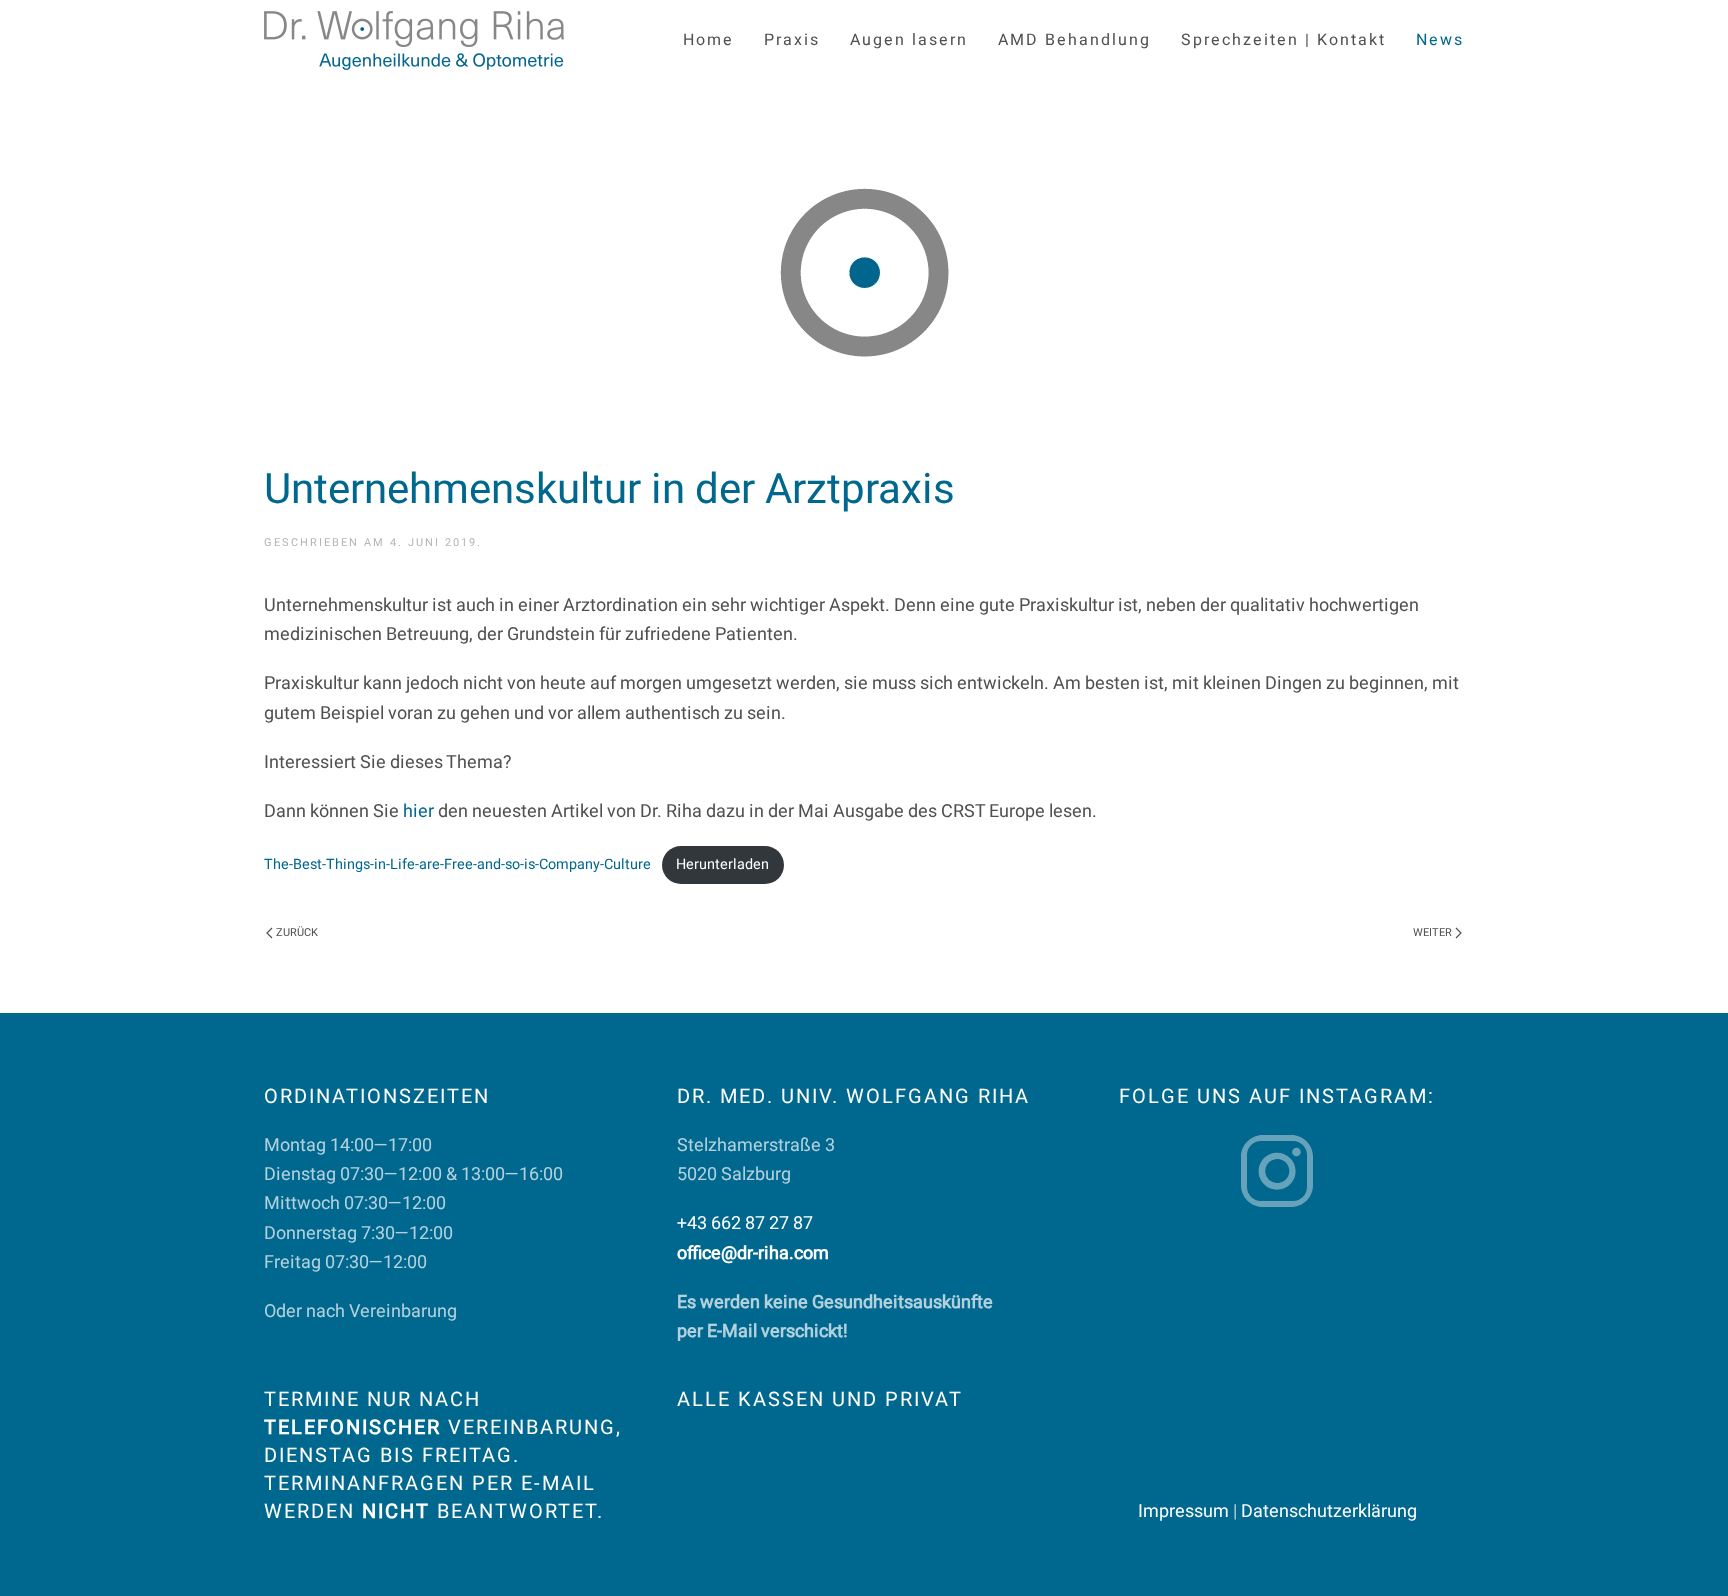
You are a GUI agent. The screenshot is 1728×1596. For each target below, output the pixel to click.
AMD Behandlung (1074, 40)
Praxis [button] (792, 40)
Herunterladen (722, 864)
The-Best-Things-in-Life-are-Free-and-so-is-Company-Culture (457, 864)
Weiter (1432, 932)
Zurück (297, 932)
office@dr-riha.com (753, 1253)
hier (418, 811)
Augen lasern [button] (909, 40)
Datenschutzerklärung (1329, 1511)
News (1440, 40)
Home (708, 40)
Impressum (1183, 1511)
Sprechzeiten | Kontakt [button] (1283, 40)
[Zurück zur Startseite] (414, 40)
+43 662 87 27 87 (745, 1223)
